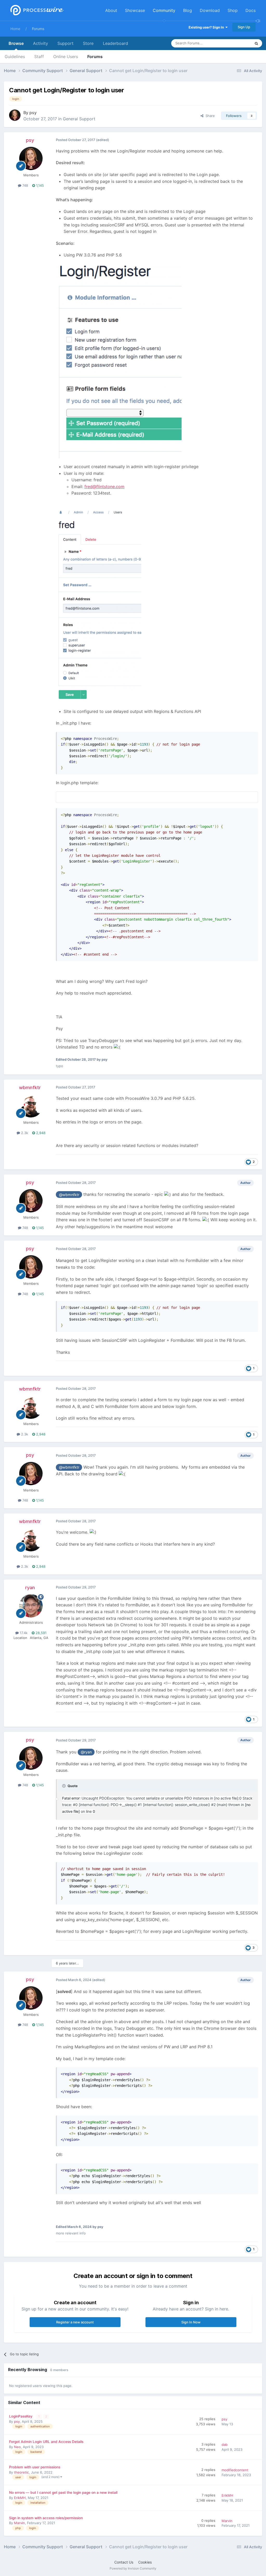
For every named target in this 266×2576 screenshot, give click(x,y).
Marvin (19, 2523)
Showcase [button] (135, 10)
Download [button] (210, 10)
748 (25, 185)
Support (65, 43)
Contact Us (124, 2562)
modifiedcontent (235, 2470)
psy (33, 113)
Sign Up (244, 27)
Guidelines (15, 57)
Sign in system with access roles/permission (46, 2518)
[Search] (256, 43)
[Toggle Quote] (64, 1786)
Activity (41, 43)
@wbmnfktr (69, 1195)
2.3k (24, 1133)
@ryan (86, 1752)
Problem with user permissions (35, 2467)
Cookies (145, 2562)
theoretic (21, 2472)
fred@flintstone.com (104, 487)
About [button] (111, 10)
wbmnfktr (30, 1088)
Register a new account (75, 2322)
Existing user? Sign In (207, 27)
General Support (79, 119)
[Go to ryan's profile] (31, 1606)
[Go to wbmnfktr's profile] (31, 1106)
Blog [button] (188, 10)
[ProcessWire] (36, 11)
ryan (30, 1588)
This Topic (236, 43)
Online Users (66, 57)
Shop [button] (233, 10)
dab (225, 2445)
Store (88, 43)
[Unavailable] (119, 360)
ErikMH (20, 2498)
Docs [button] (251, 10)
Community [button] (164, 10)
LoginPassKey (21, 2416)
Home (15, 29)
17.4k (23, 1633)
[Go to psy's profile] (15, 115)
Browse (16, 43)
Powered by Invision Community (133, 2568)
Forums (38, 29)
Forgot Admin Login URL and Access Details (46, 2442)
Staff (39, 57)
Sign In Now (191, 2322)
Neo (17, 2447)
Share (209, 116)
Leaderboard (115, 43)
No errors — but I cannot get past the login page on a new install (63, 2492)
